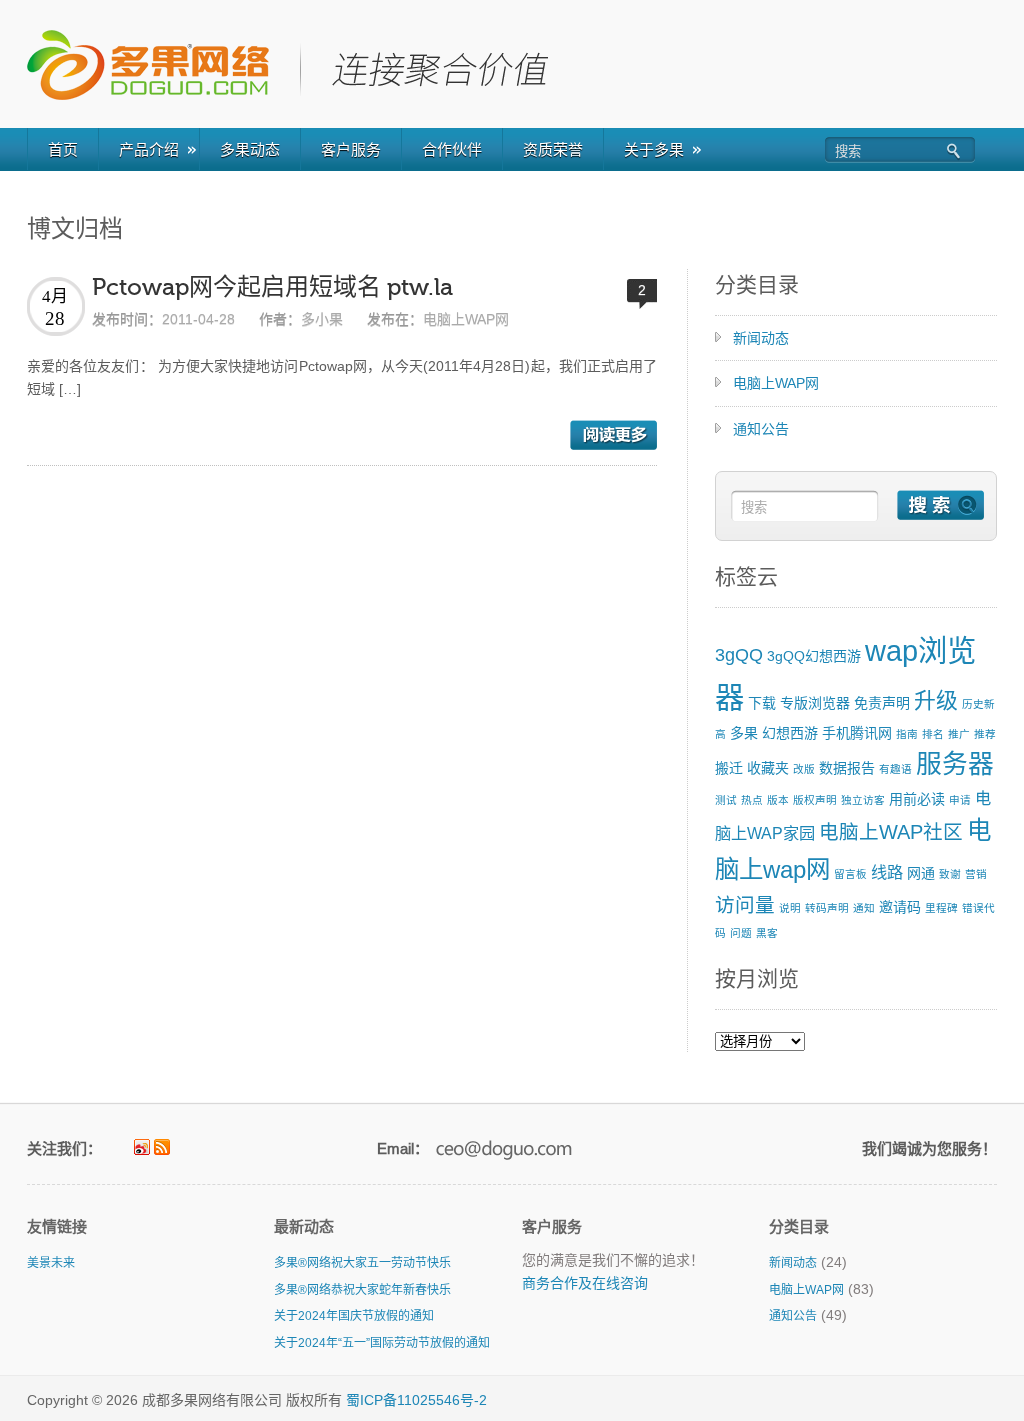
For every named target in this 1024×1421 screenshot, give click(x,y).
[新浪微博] (142, 1147)
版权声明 (815, 800)
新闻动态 (761, 338)
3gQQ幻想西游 (814, 656)
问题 (741, 933)
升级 (936, 700)
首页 (63, 149)
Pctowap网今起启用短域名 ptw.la (272, 287)
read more (613, 435)
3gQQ (739, 655)
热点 (752, 800)
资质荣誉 (553, 149)
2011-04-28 (198, 319)
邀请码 (900, 907)
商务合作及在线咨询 (585, 1283)
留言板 (850, 874)
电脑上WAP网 (466, 319)
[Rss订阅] (162, 1147)
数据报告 (847, 768)
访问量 (745, 905)
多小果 (322, 319)
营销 (976, 874)
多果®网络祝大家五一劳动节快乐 (362, 1263)
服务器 (955, 764)
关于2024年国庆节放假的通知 (354, 1316)
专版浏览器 (815, 703)
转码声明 (827, 908)
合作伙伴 (452, 149)
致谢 (950, 874)
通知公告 (761, 429)
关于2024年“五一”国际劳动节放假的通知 (382, 1343)
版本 (778, 800)
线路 (887, 872)
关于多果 (654, 149)
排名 (933, 734)
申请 (960, 800)
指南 (907, 734)
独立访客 (863, 800)
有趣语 (895, 769)
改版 (804, 769)
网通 (921, 873)
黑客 (767, 933)
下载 (762, 703)
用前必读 (917, 799)
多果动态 (250, 149)
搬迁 (729, 768)
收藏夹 (768, 768)
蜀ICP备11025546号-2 (416, 1400)
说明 (790, 908)
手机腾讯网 (857, 733)
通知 (864, 908)
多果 (744, 733)
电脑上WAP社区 (891, 832)
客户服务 (351, 149)
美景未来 (51, 1263)
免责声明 (882, 703)
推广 (959, 734)
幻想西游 (790, 733)
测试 (726, 800)
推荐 (985, 734)
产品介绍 (149, 149)
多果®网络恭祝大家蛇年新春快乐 (362, 1290)
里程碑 (941, 908)
